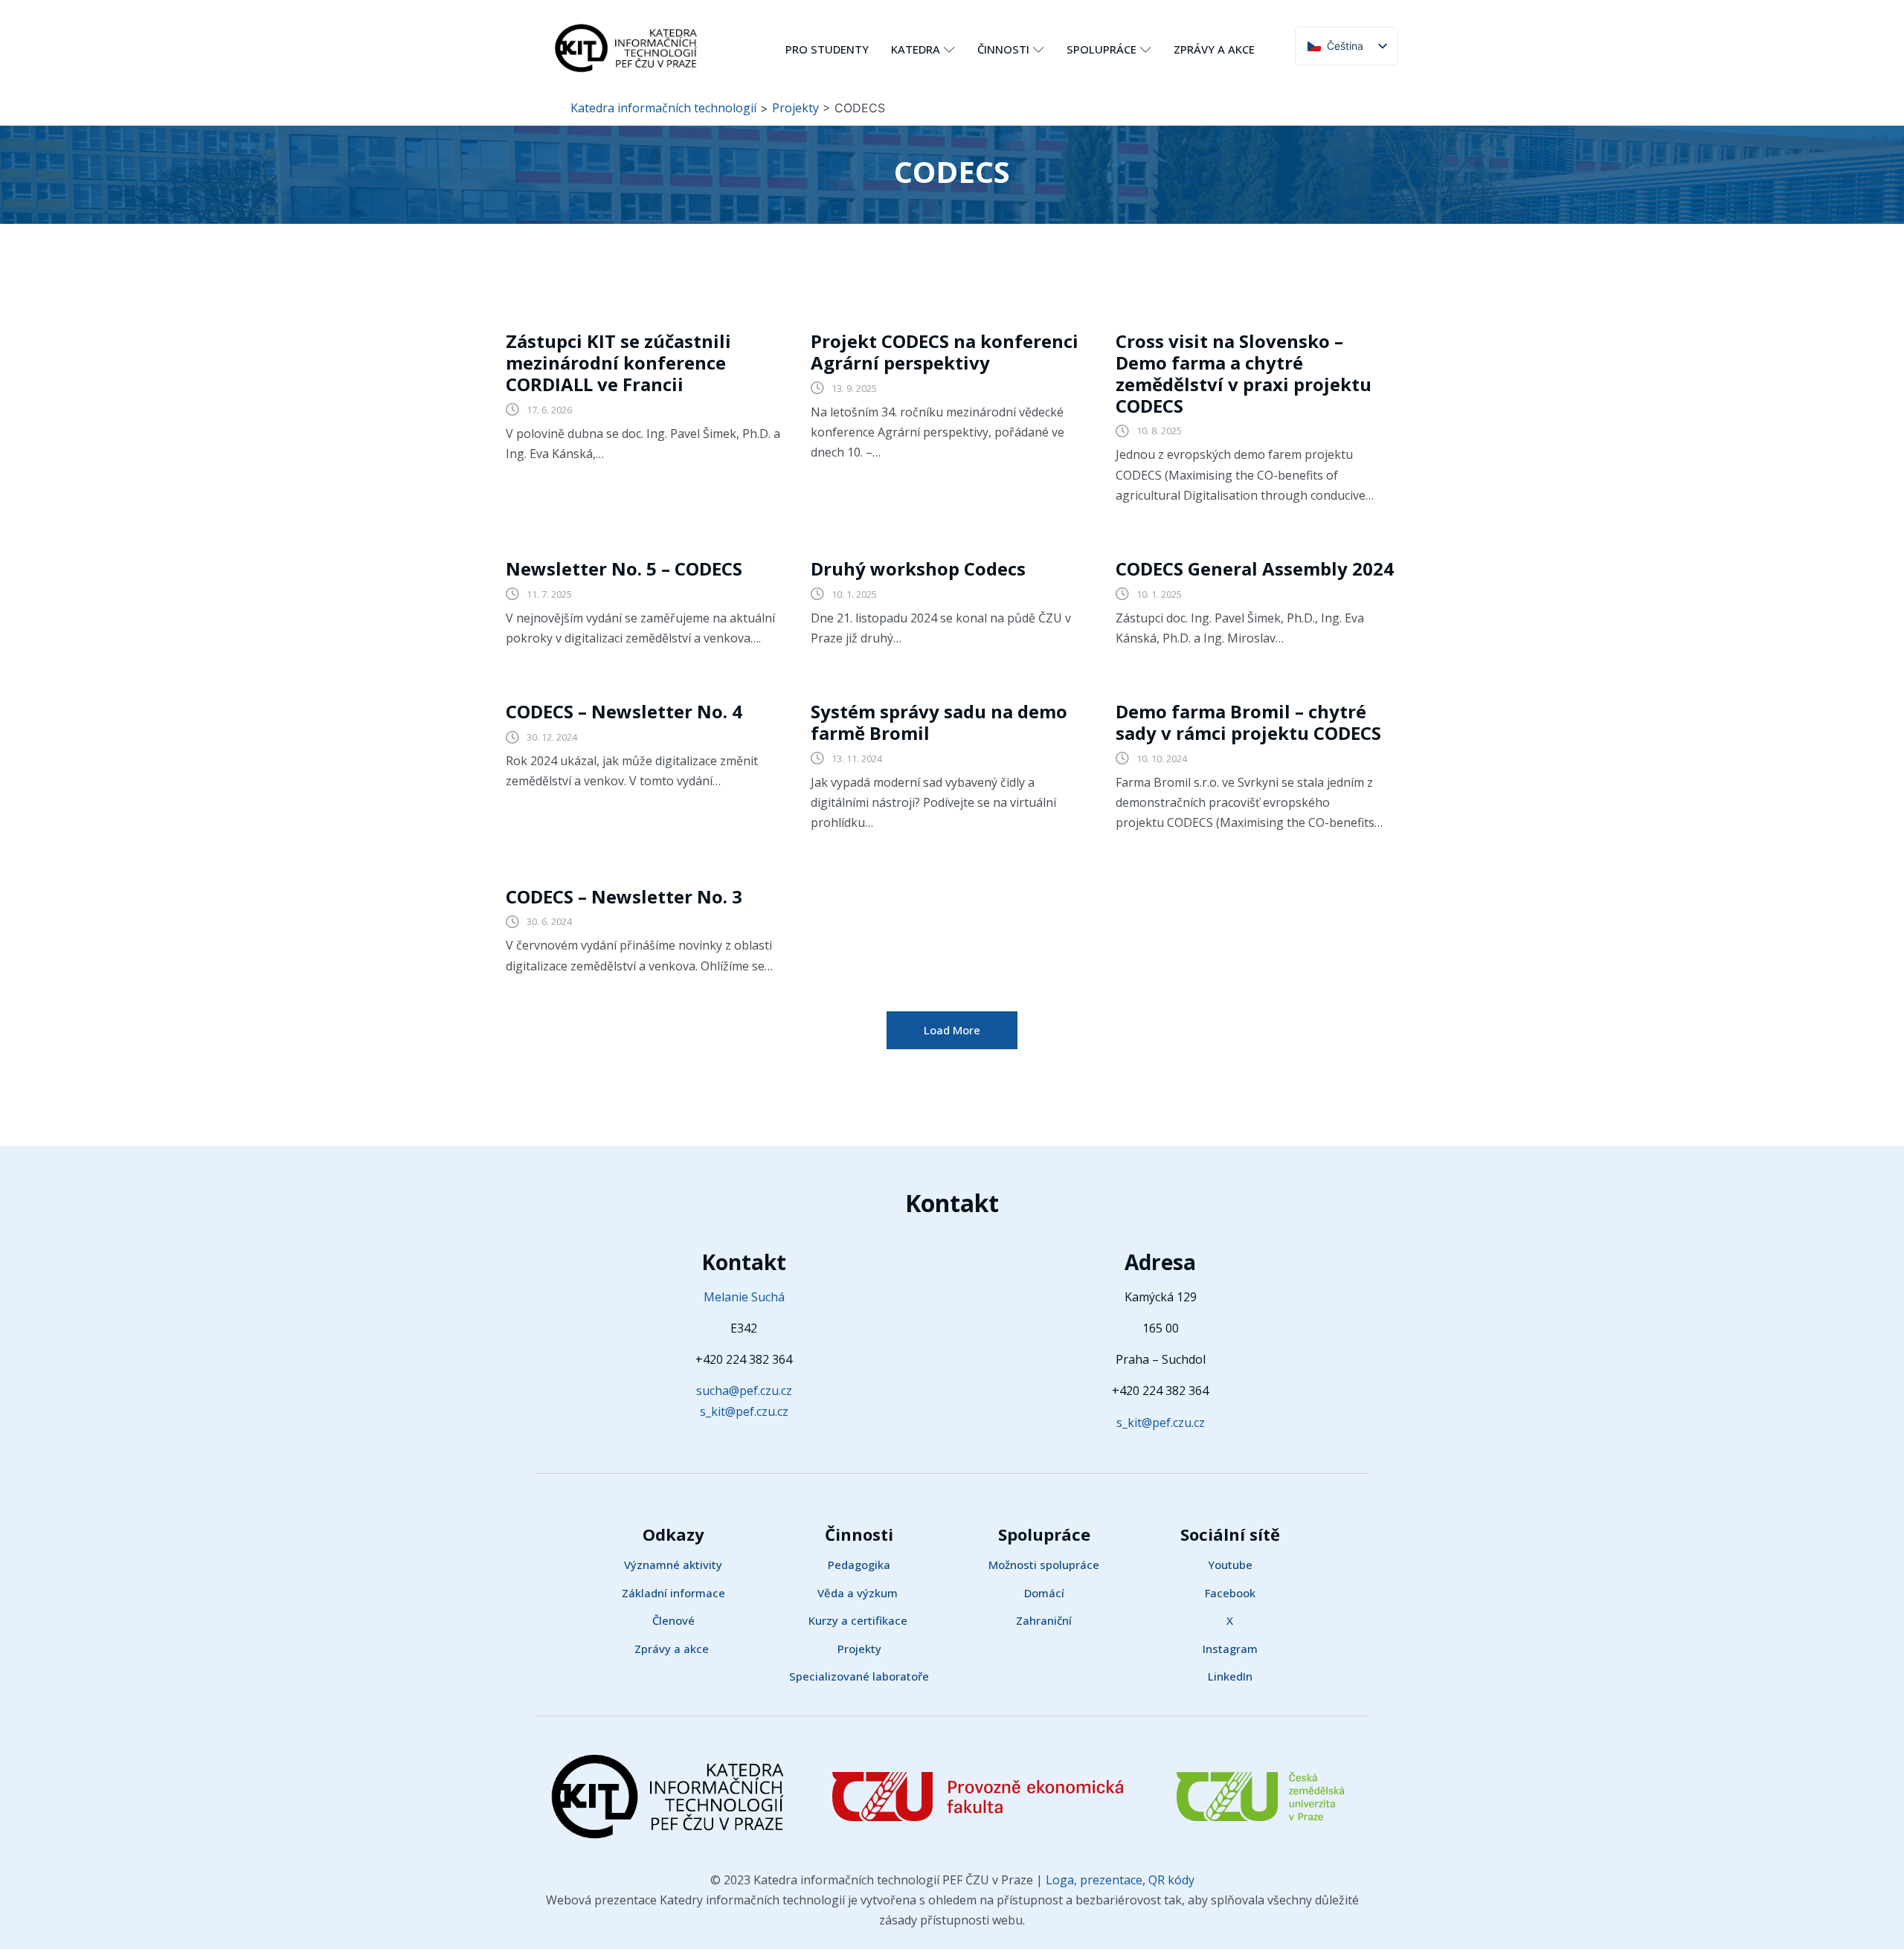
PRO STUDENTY (827, 49)
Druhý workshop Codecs (918, 568)
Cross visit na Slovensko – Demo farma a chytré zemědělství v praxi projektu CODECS (1244, 373)
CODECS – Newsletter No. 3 (624, 896)
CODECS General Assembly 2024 (1255, 568)
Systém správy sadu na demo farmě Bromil (939, 722)
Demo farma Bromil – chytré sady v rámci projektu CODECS (1248, 722)
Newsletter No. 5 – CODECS (624, 568)
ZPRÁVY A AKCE (1214, 49)
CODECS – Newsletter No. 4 (624, 711)
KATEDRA (916, 49)
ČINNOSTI (1003, 49)
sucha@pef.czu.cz (744, 1391)
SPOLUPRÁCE (1101, 49)
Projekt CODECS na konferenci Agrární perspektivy (945, 352)
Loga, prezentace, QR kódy (1119, 1880)
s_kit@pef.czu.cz (744, 1411)
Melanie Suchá (744, 1297)
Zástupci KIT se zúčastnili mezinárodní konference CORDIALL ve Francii (618, 363)
